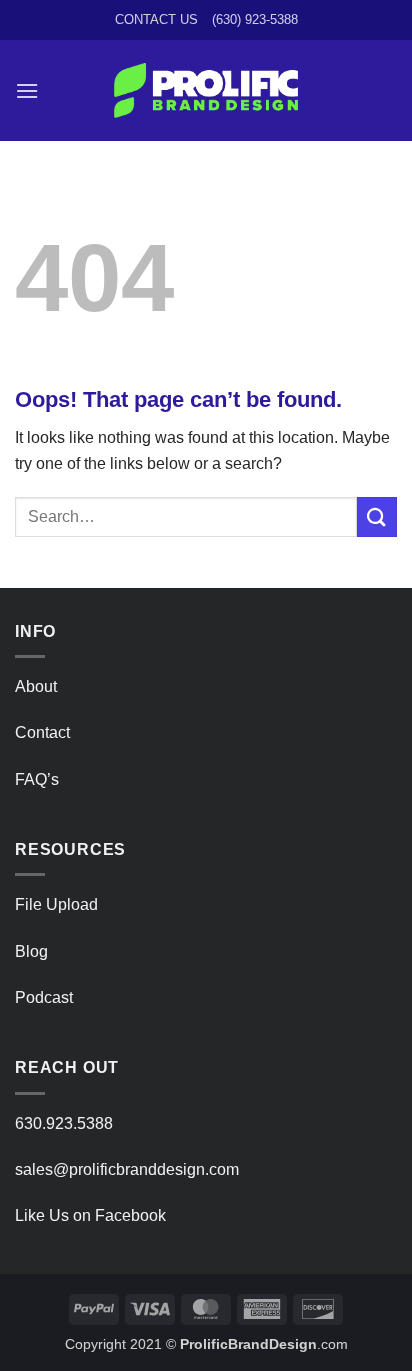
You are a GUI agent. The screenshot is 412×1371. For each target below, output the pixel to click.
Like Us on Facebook (90, 1215)
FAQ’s (37, 779)
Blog (31, 951)
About (36, 686)
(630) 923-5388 (255, 19)
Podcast (44, 997)
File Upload (56, 904)
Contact (42, 732)
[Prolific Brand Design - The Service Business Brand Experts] (206, 90)
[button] (27, 90)
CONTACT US (156, 19)
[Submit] (377, 516)
